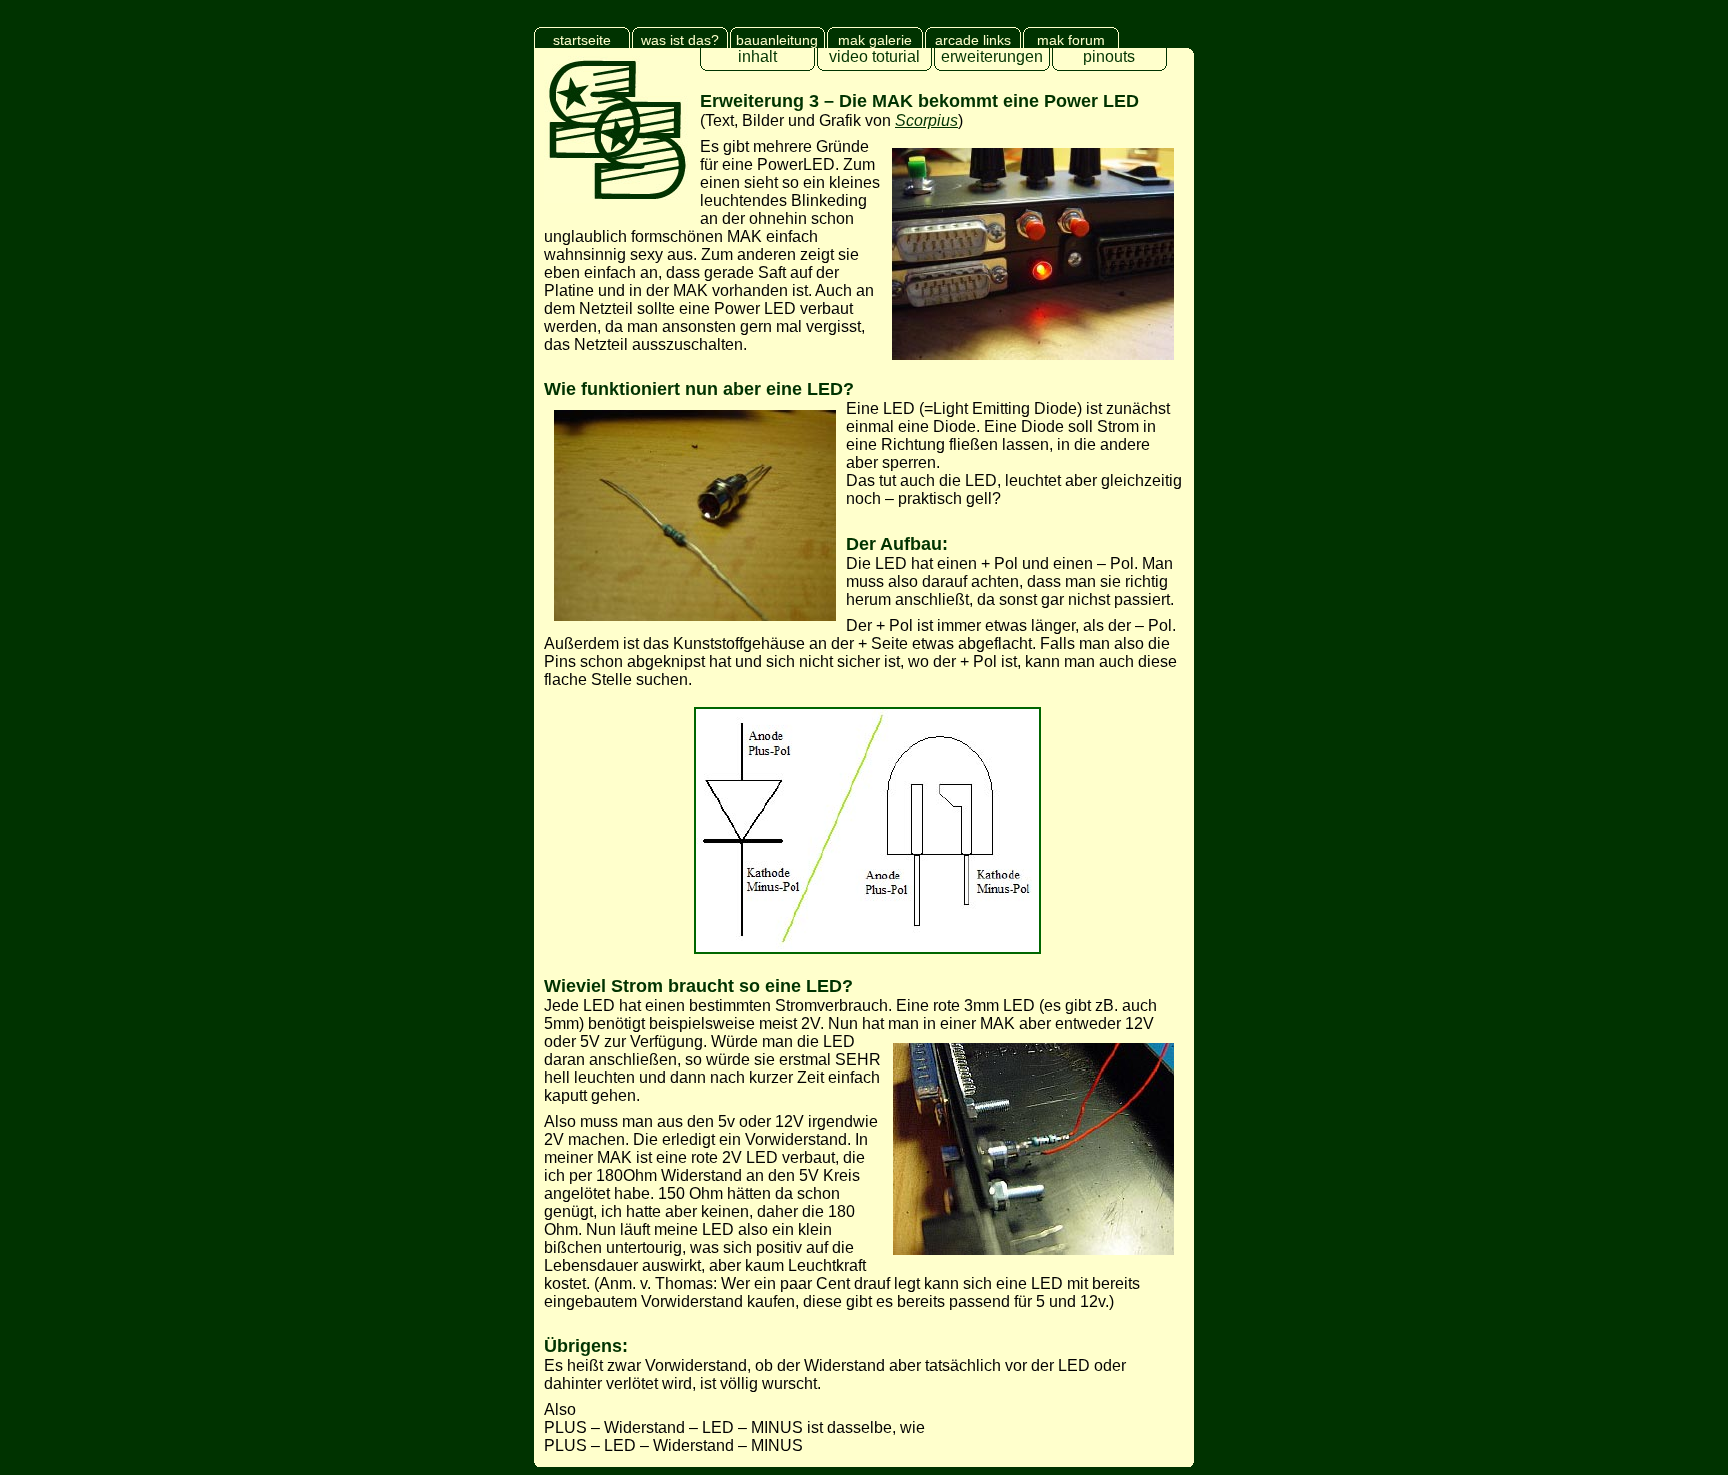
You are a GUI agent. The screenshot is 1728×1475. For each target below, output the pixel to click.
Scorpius (926, 120)
